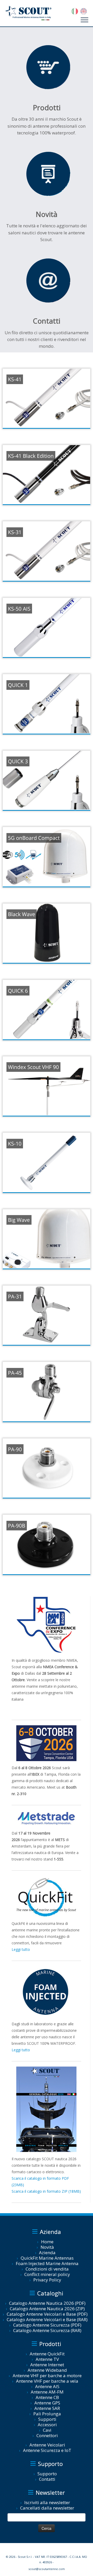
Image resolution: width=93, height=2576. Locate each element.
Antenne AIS (47, 2386)
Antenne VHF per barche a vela (47, 2381)
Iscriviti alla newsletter (47, 2502)
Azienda (47, 2253)
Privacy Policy (47, 2280)
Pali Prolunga (47, 2414)
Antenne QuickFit (47, 2354)
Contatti (47, 2479)
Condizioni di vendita (47, 2269)
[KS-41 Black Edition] (47, 475)
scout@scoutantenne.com (47, 2569)
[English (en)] (84, 11)
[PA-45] (47, 1392)
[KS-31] (47, 551)
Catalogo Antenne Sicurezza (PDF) (47, 2325)
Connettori (47, 2435)
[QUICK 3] (47, 780)
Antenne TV (47, 2359)
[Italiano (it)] (75, 11)
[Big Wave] (47, 1239)
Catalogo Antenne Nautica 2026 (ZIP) (47, 2309)
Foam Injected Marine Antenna (47, 2263)
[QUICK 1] (47, 704)
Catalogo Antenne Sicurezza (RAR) (47, 2330)
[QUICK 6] (47, 1010)
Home (47, 2242)
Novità (47, 2247)
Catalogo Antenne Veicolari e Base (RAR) (47, 2319)
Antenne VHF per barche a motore (47, 2376)
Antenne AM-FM (47, 2392)
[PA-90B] (47, 1544)
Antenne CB (47, 2397)
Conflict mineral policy (47, 2274)
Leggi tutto (21, 1949)
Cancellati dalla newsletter (47, 2508)
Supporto (47, 2474)
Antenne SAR (47, 2408)
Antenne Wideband (47, 2370)
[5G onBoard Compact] (47, 857)
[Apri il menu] (84, 20)
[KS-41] (47, 398)
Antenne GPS (47, 2403)
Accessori (47, 2425)
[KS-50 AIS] (47, 628)
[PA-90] (47, 1468)
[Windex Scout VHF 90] (47, 1086)
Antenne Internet (47, 2365)
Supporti (47, 2419)
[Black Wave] (47, 933)
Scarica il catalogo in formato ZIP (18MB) (46, 2191)
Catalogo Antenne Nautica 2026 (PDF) (47, 2303)
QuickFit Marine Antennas (47, 2258)
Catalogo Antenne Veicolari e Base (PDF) (47, 2314)
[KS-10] (47, 1162)
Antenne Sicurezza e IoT (47, 2450)
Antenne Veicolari (47, 2445)
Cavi (47, 2430)
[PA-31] (47, 1315)
